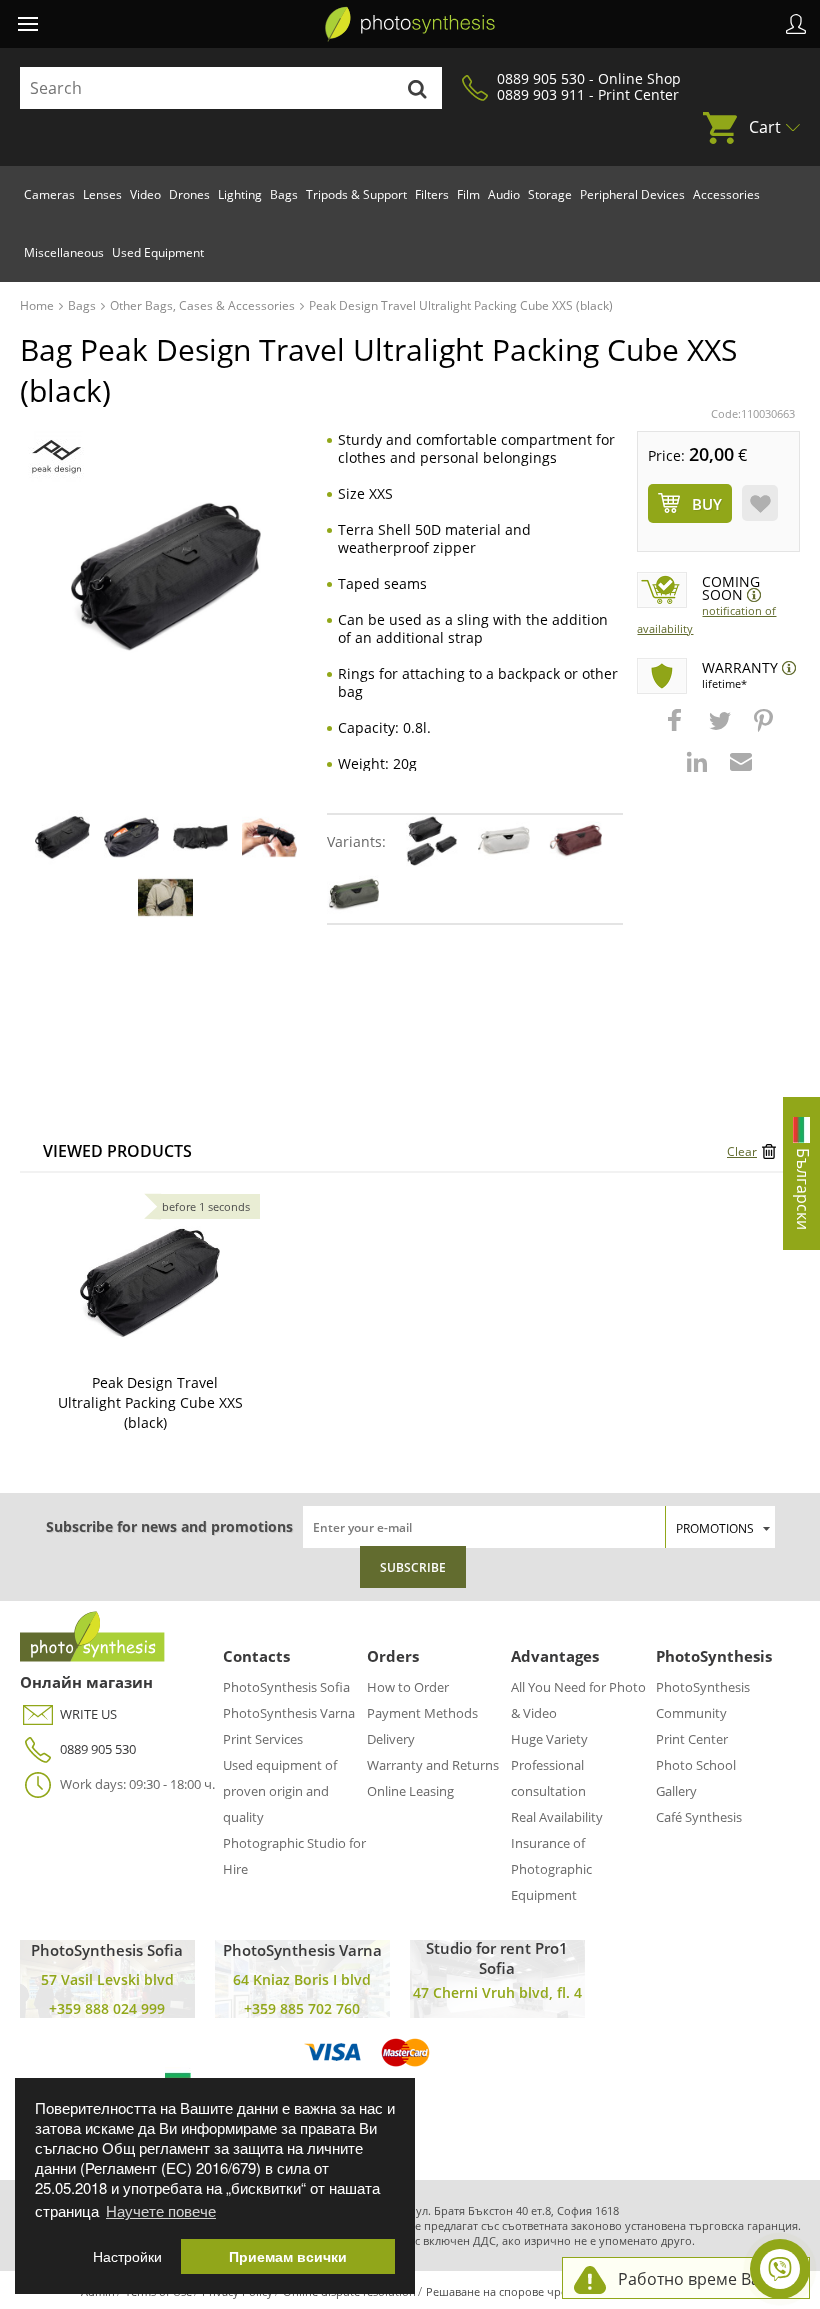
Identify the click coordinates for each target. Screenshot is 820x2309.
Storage (550, 194)
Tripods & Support (356, 194)
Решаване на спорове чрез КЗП (511, 2291)
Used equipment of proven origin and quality (280, 1791)
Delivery (391, 1739)
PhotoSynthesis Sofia (286, 1687)
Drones (189, 194)
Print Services (263, 1739)
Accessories (726, 194)
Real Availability (557, 1817)
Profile (796, 24)
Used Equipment (158, 252)
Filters (432, 194)
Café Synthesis (699, 1817)
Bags (284, 194)
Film (468, 194)
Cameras (49, 194)
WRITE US (88, 1714)
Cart (765, 127)
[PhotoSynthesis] (410, 24)
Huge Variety (549, 1739)
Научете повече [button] (161, 2210)
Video (145, 194)
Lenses (102, 194)
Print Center (692, 1739)
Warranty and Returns (433, 1765)
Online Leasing (410, 1791)
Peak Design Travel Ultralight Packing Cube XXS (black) (150, 1402)
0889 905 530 (98, 1749)
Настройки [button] (127, 2256)
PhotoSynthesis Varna (289, 1713)
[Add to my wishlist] (760, 503)
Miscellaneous (64, 252)
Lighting (240, 194)
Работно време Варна (703, 2279)
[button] (677, 730)
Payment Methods (422, 1713)
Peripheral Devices (632, 194)
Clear (742, 1151)
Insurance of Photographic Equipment (551, 1869)
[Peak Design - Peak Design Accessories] (56, 456)
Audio (504, 194)
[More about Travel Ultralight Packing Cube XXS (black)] (150, 1283)
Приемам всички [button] (288, 2256)
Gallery (676, 1791)
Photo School (696, 1765)
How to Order (408, 1687)
